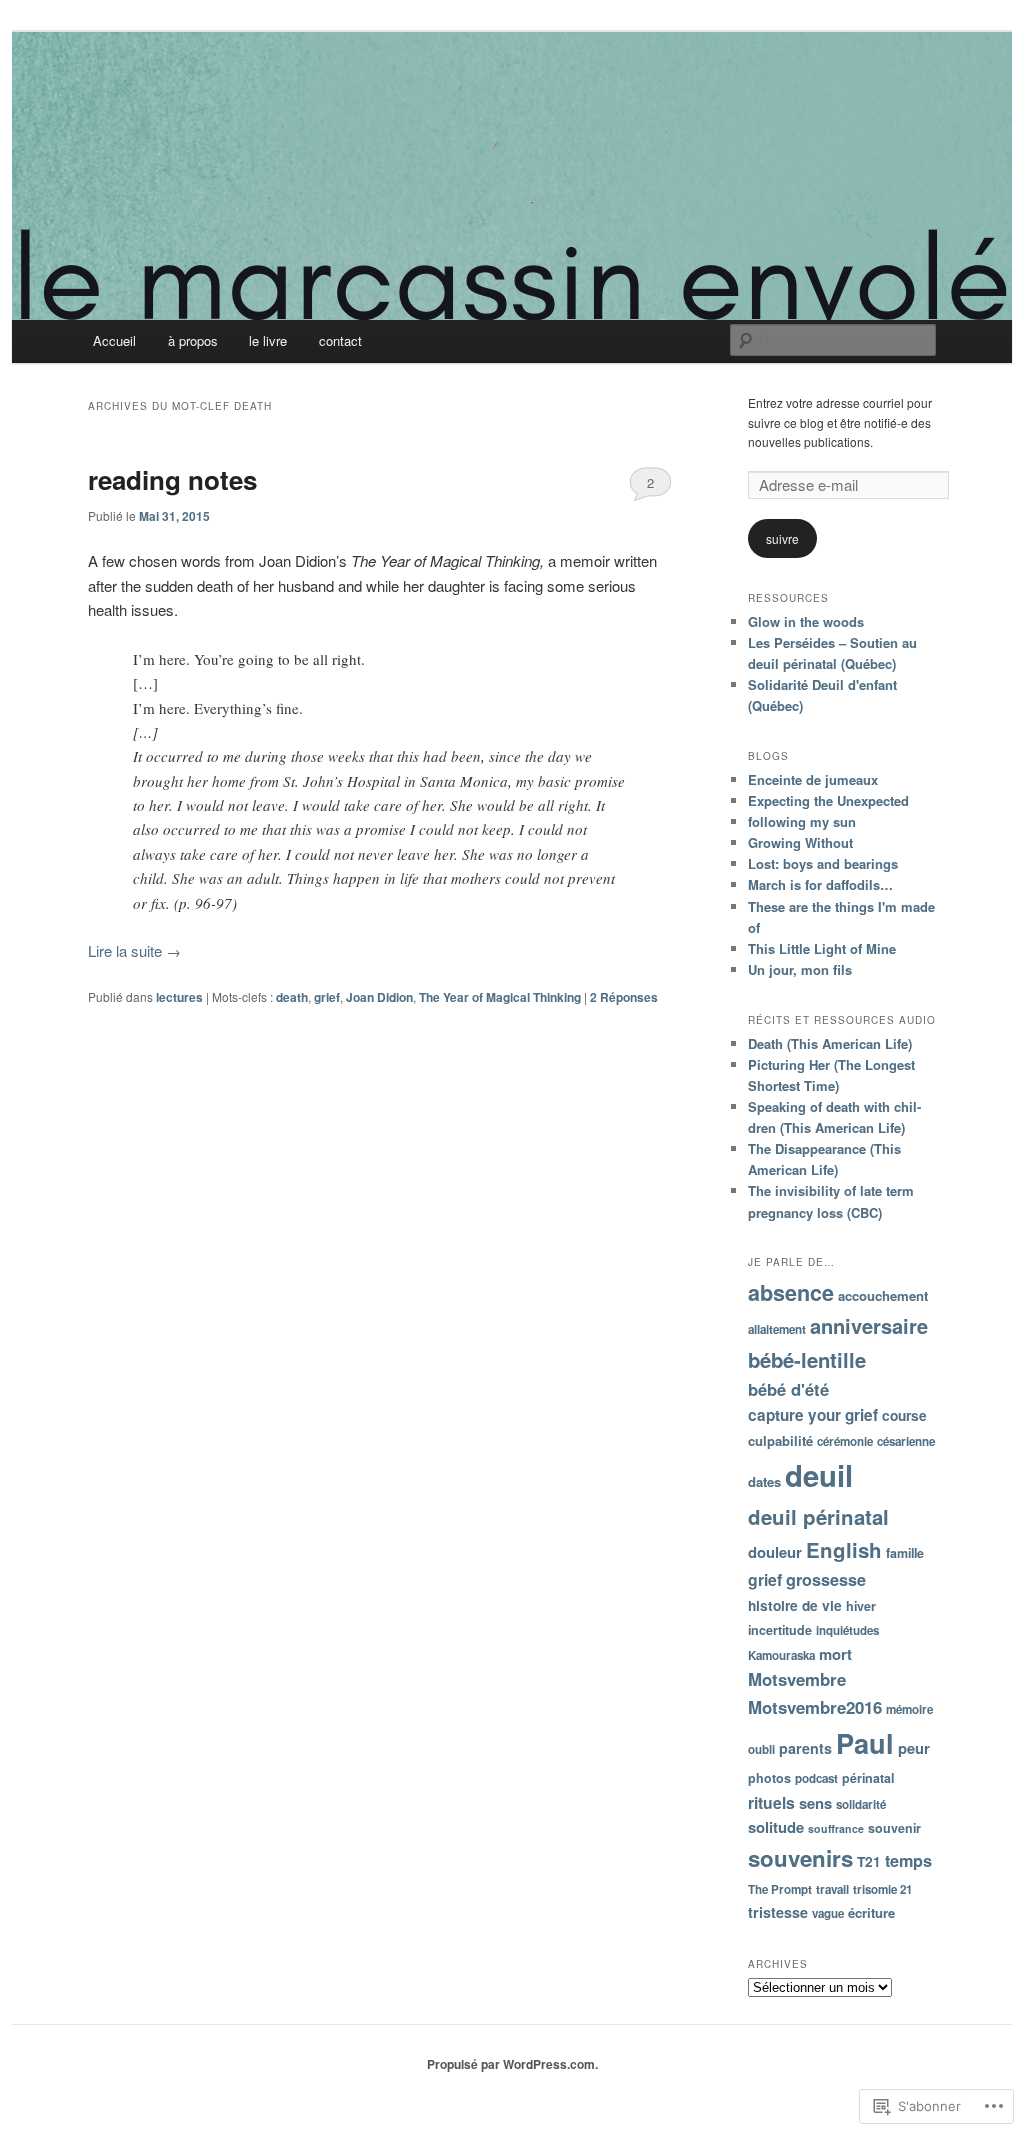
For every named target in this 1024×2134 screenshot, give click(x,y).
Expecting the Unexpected (828, 800)
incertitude (780, 1630)
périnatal (868, 1778)
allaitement (777, 1329)
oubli (761, 1749)
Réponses (624, 997)
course (904, 1415)
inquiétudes (847, 1630)
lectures (179, 997)
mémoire (909, 1709)
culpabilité (780, 1440)
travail (832, 1889)
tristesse (778, 1912)
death (292, 997)
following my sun (802, 821)
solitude (776, 1827)
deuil (819, 1475)
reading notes (172, 479)
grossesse (826, 1579)
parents (805, 1748)
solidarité (861, 1804)
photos (769, 1778)
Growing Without (800, 842)
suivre (782, 538)
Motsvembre (797, 1679)
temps (908, 1860)
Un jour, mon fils (800, 969)
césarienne (906, 1441)
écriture (871, 1912)
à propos (193, 340)
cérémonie (845, 1441)
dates (764, 1481)
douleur (775, 1552)
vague (828, 1913)
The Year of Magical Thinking (500, 997)
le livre (268, 340)
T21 (869, 1861)
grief (327, 997)
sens (815, 1803)
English (844, 1549)
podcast (816, 1778)
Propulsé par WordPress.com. (512, 2064)
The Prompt (780, 1889)
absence (791, 1292)
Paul (865, 1742)
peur (914, 1748)
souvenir (894, 1828)
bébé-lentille (807, 1359)
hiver (861, 1606)
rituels (771, 1802)
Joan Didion (379, 997)
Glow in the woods (806, 621)
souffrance (836, 1828)
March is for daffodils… (820, 884)
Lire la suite (134, 950)
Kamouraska (781, 1655)
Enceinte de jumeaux (813, 779)
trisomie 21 (882, 1889)
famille (905, 1553)
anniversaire (869, 1325)
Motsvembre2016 (815, 1707)
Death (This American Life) (830, 1043)
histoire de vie (795, 1605)
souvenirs (800, 1858)
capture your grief (813, 1415)
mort (835, 1654)
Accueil (114, 340)
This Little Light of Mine (822, 948)
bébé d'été (788, 1389)
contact (340, 340)
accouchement (883, 1295)
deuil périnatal (818, 1516)
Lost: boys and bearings (823, 863)
